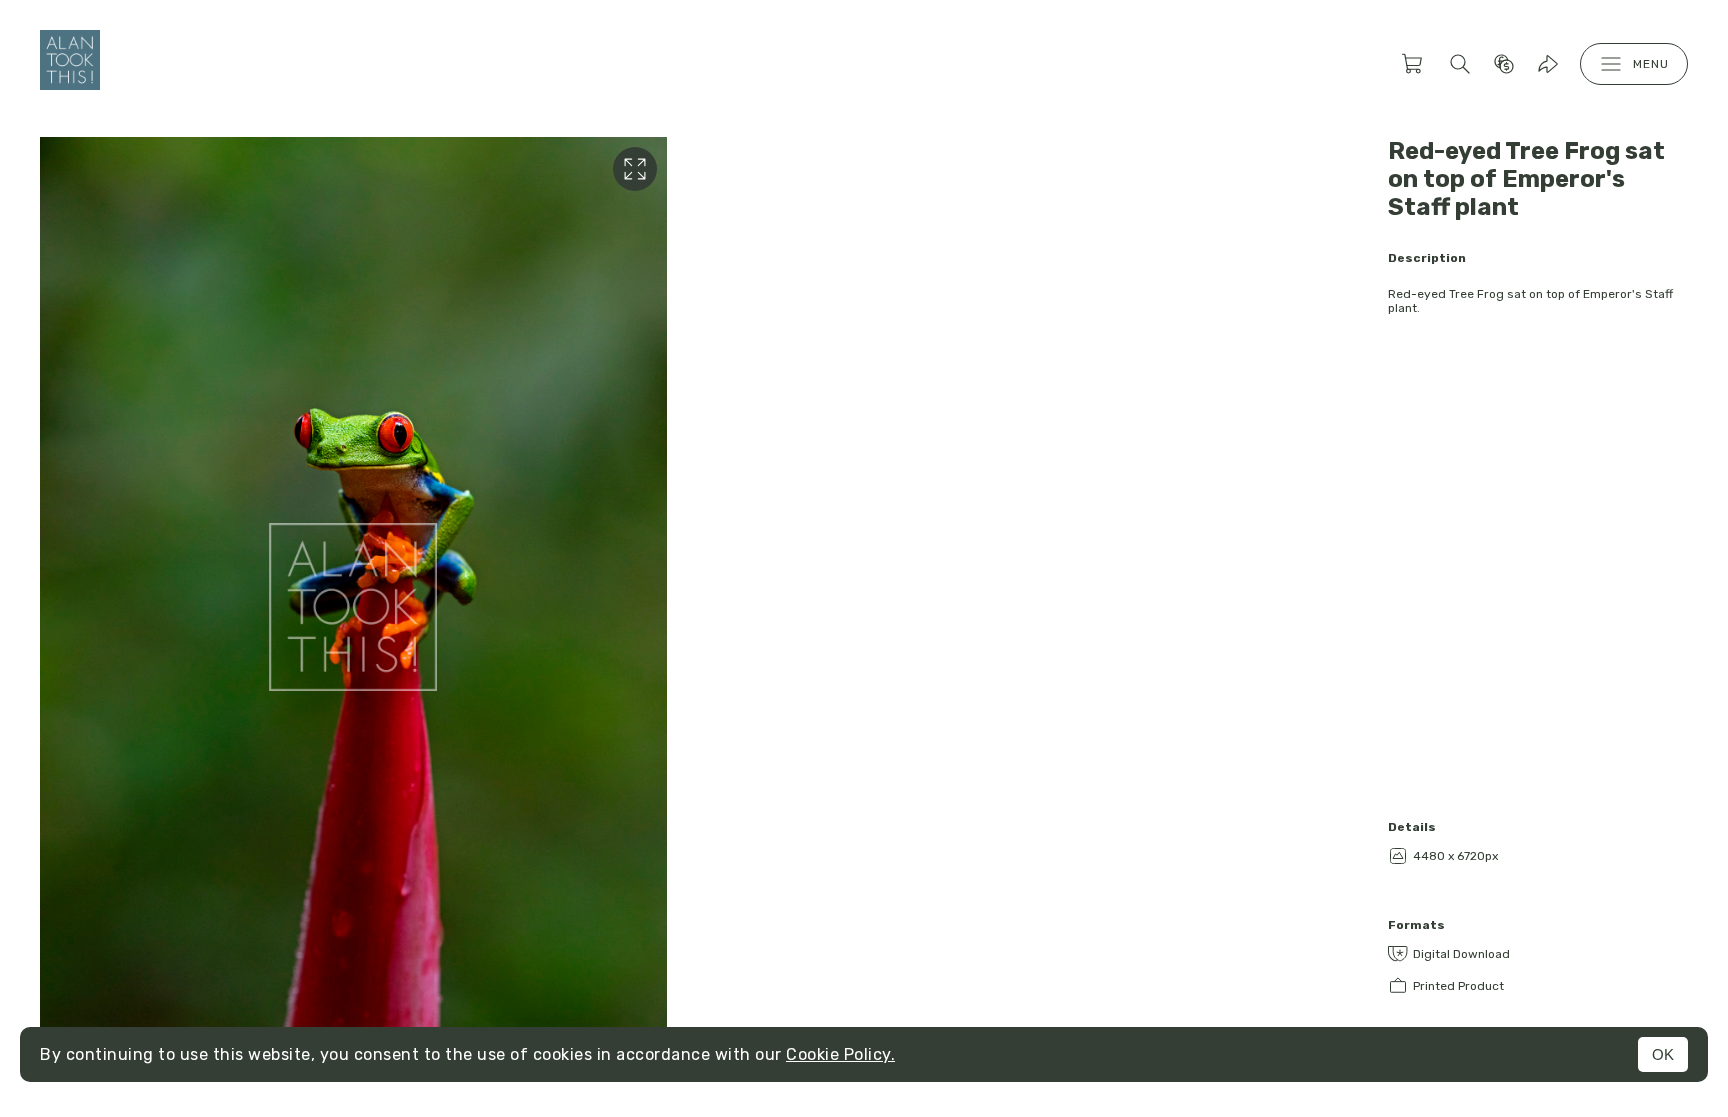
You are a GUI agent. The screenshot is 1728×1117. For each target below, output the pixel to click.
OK (1663, 1054)
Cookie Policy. (840, 1054)
